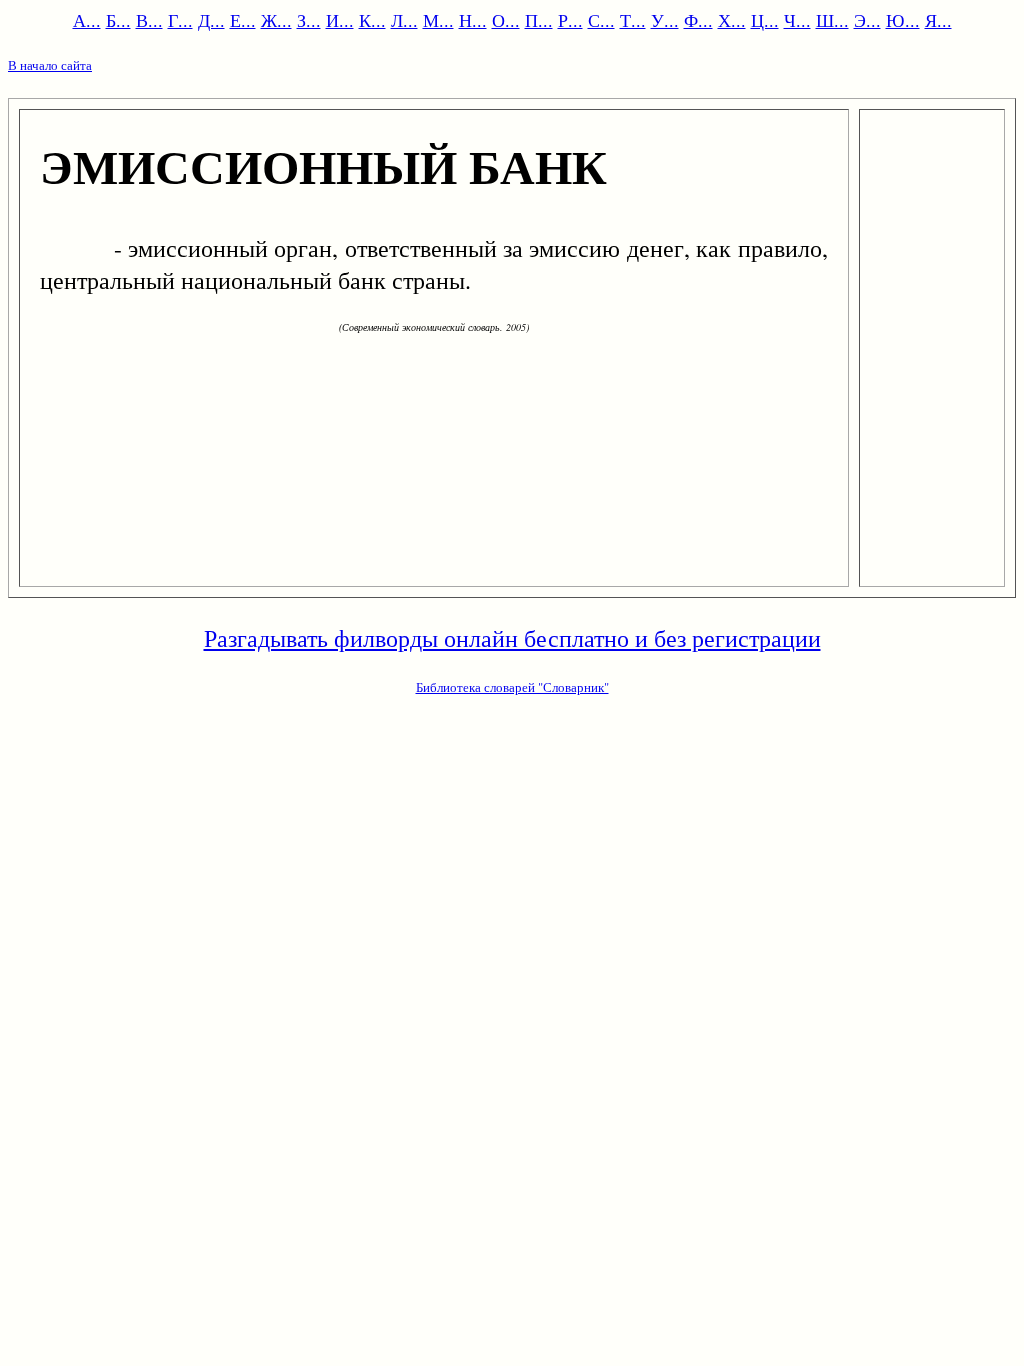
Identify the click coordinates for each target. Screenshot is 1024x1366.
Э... (867, 20)
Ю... (903, 20)
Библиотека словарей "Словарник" (512, 687)
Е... (243, 20)
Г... (180, 20)
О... (506, 20)
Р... (570, 20)
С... (601, 20)
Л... (404, 20)
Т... (633, 20)
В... (149, 20)
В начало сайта (50, 65)
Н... (473, 20)
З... (309, 20)
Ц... (765, 20)
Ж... (276, 20)
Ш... (832, 20)
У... (665, 20)
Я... (938, 20)
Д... (211, 20)
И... (340, 20)
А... (87, 20)
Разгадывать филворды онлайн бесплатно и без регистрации (512, 638)
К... (372, 20)
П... (539, 20)
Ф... (698, 20)
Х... (732, 20)
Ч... (797, 20)
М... (438, 20)
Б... (118, 20)
